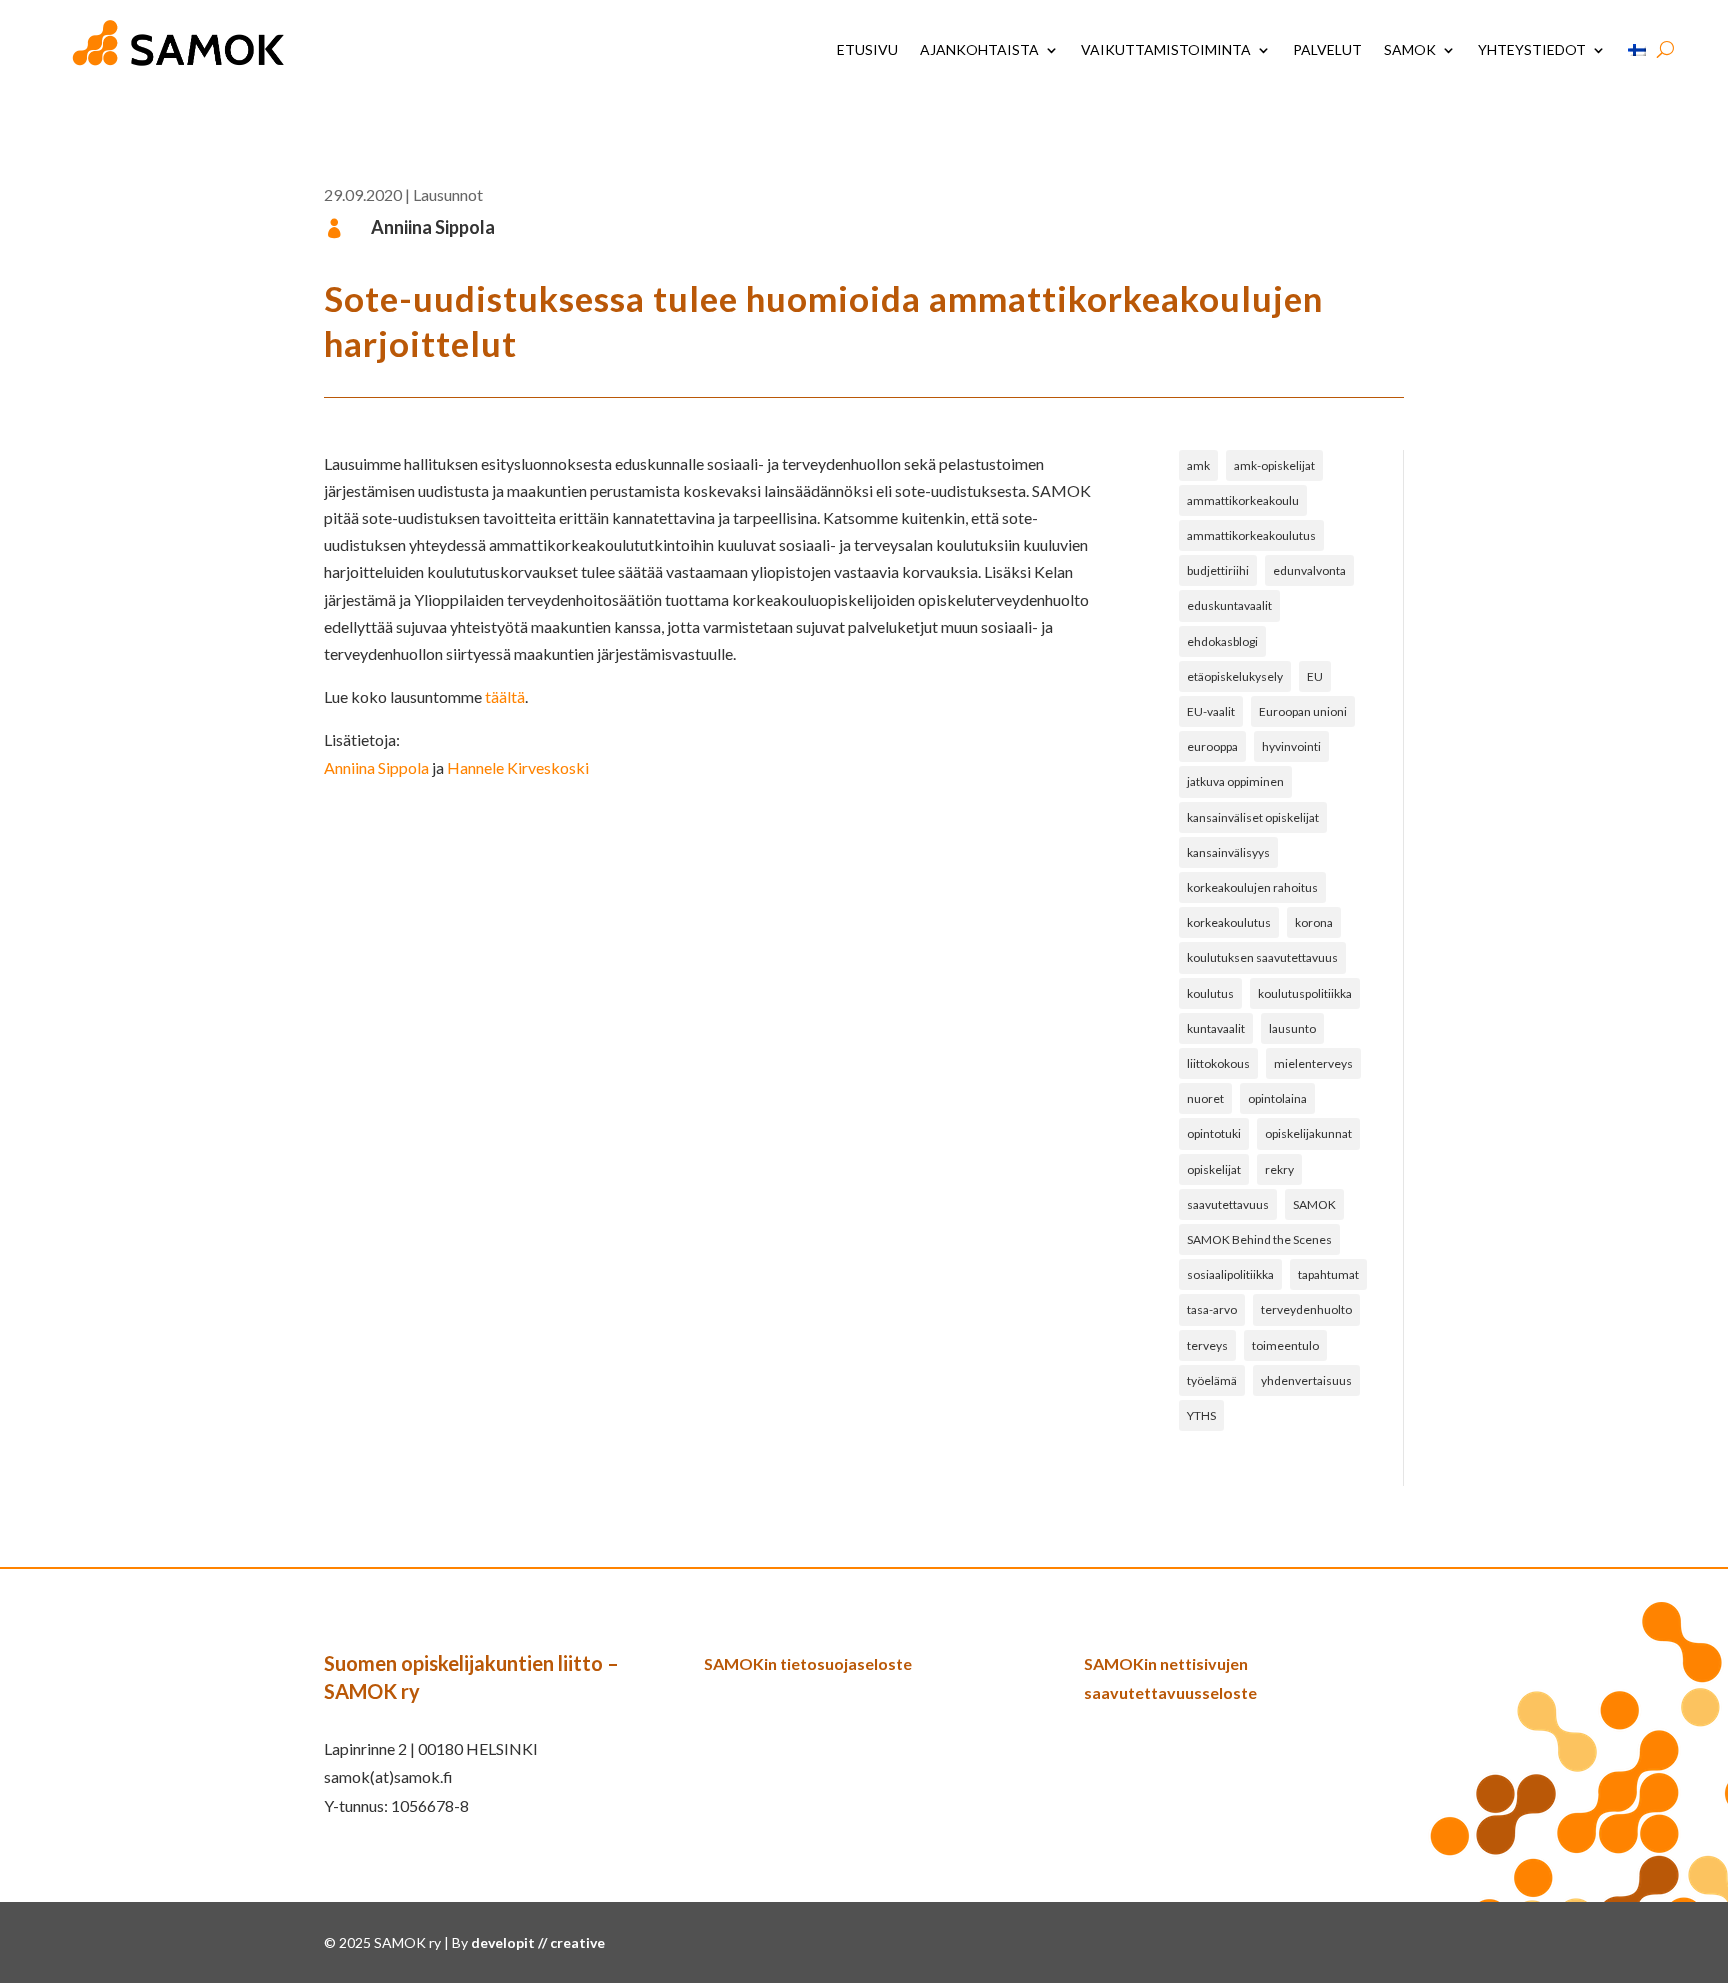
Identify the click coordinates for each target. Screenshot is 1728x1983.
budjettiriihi (1218, 570)
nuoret (1205, 1098)
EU (1315, 676)
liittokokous (1218, 1063)
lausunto (1292, 1028)
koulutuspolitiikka (1305, 993)
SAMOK (1410, 49)
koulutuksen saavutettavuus (1262, 957)
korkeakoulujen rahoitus (1252, 887)
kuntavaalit (1216, 1028)
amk (1198, 465)
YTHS (1201, 1415)
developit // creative (538, 1942)
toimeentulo (1285, 1345)
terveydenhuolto (1306, 1309)
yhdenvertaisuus (1306, 1380)
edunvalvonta (1309, 570)
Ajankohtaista (979, 49)
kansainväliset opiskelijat (1253, 817)
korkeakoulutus (1229, 922)
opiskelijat (1214, 1169)
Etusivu (867, 49)
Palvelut (1327, 49)
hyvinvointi (1291, 746)
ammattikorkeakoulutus (1251, 535)
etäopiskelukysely (1235, 676)
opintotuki (1214, 1133)
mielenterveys (1313, 1063)
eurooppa (1212, 746)
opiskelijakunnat (1308, 1133)
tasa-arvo (1212, 1309)
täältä (505, 696)
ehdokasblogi (1222, 641)
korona (1314, 922)
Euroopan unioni (1303, 711)
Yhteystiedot (1532, 49)
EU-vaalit (1211, 711)
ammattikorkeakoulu (1243, 500)
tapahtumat (1328, 1274)
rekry (1279, 1169)
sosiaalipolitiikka (1230, 1274)
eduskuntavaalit (1229, 605)
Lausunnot (448, 194)
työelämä (1212, 1380)
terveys (1207, 1345)
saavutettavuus (1228, 1204)
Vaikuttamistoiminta (1166, 49)
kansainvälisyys (1228, 852)
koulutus (1210, 993)
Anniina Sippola (376, 767)
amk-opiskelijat (1274, 465)
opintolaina (1277, 1098)
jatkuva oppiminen (1235, 781)
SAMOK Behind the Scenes (1259, 1239)
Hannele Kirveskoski (518, 767)
